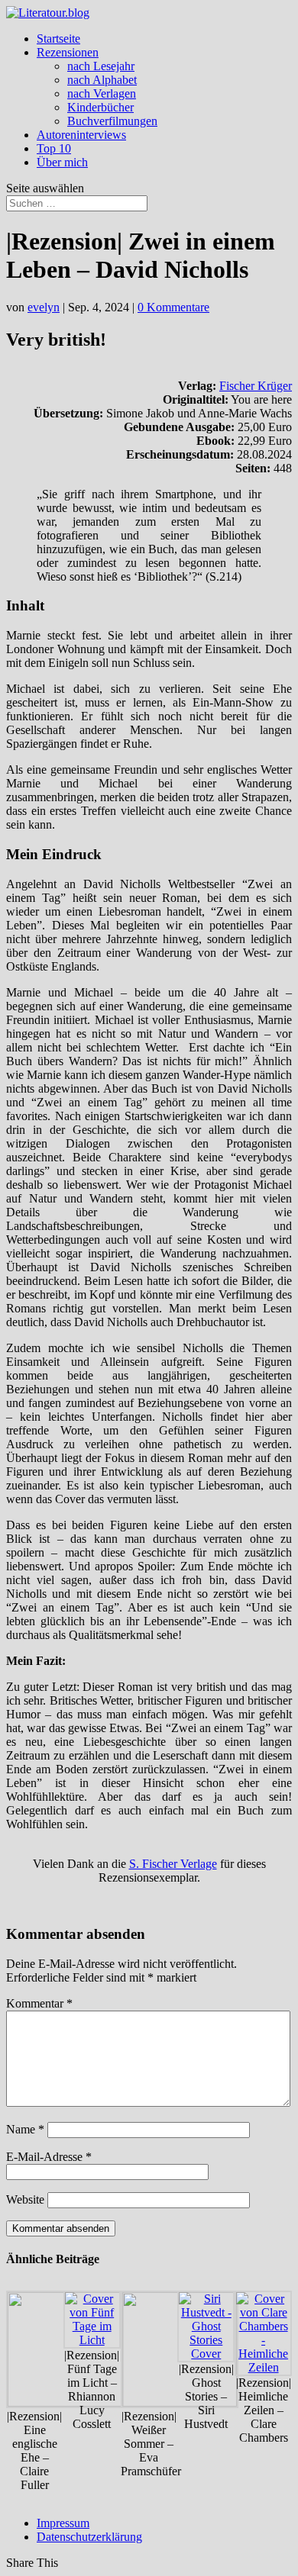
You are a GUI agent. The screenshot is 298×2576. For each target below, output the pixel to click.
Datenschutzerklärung (89, 2537)
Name (25, 2129)
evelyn (44, 307)
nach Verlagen (102, 93)
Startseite (58, 39)
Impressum (63, 2523)
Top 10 (54, 148)
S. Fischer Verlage (173, 1864)
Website (25, 2199)
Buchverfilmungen (112, 121)
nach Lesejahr (101, 66)
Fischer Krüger (256, 386)
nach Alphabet (102, 80)
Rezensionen (68, 52)
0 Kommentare (173, 307)
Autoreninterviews (81, 135)
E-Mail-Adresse (49, 2157)
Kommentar (39, 2003)
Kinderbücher (100, 107)
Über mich (62, 162)
